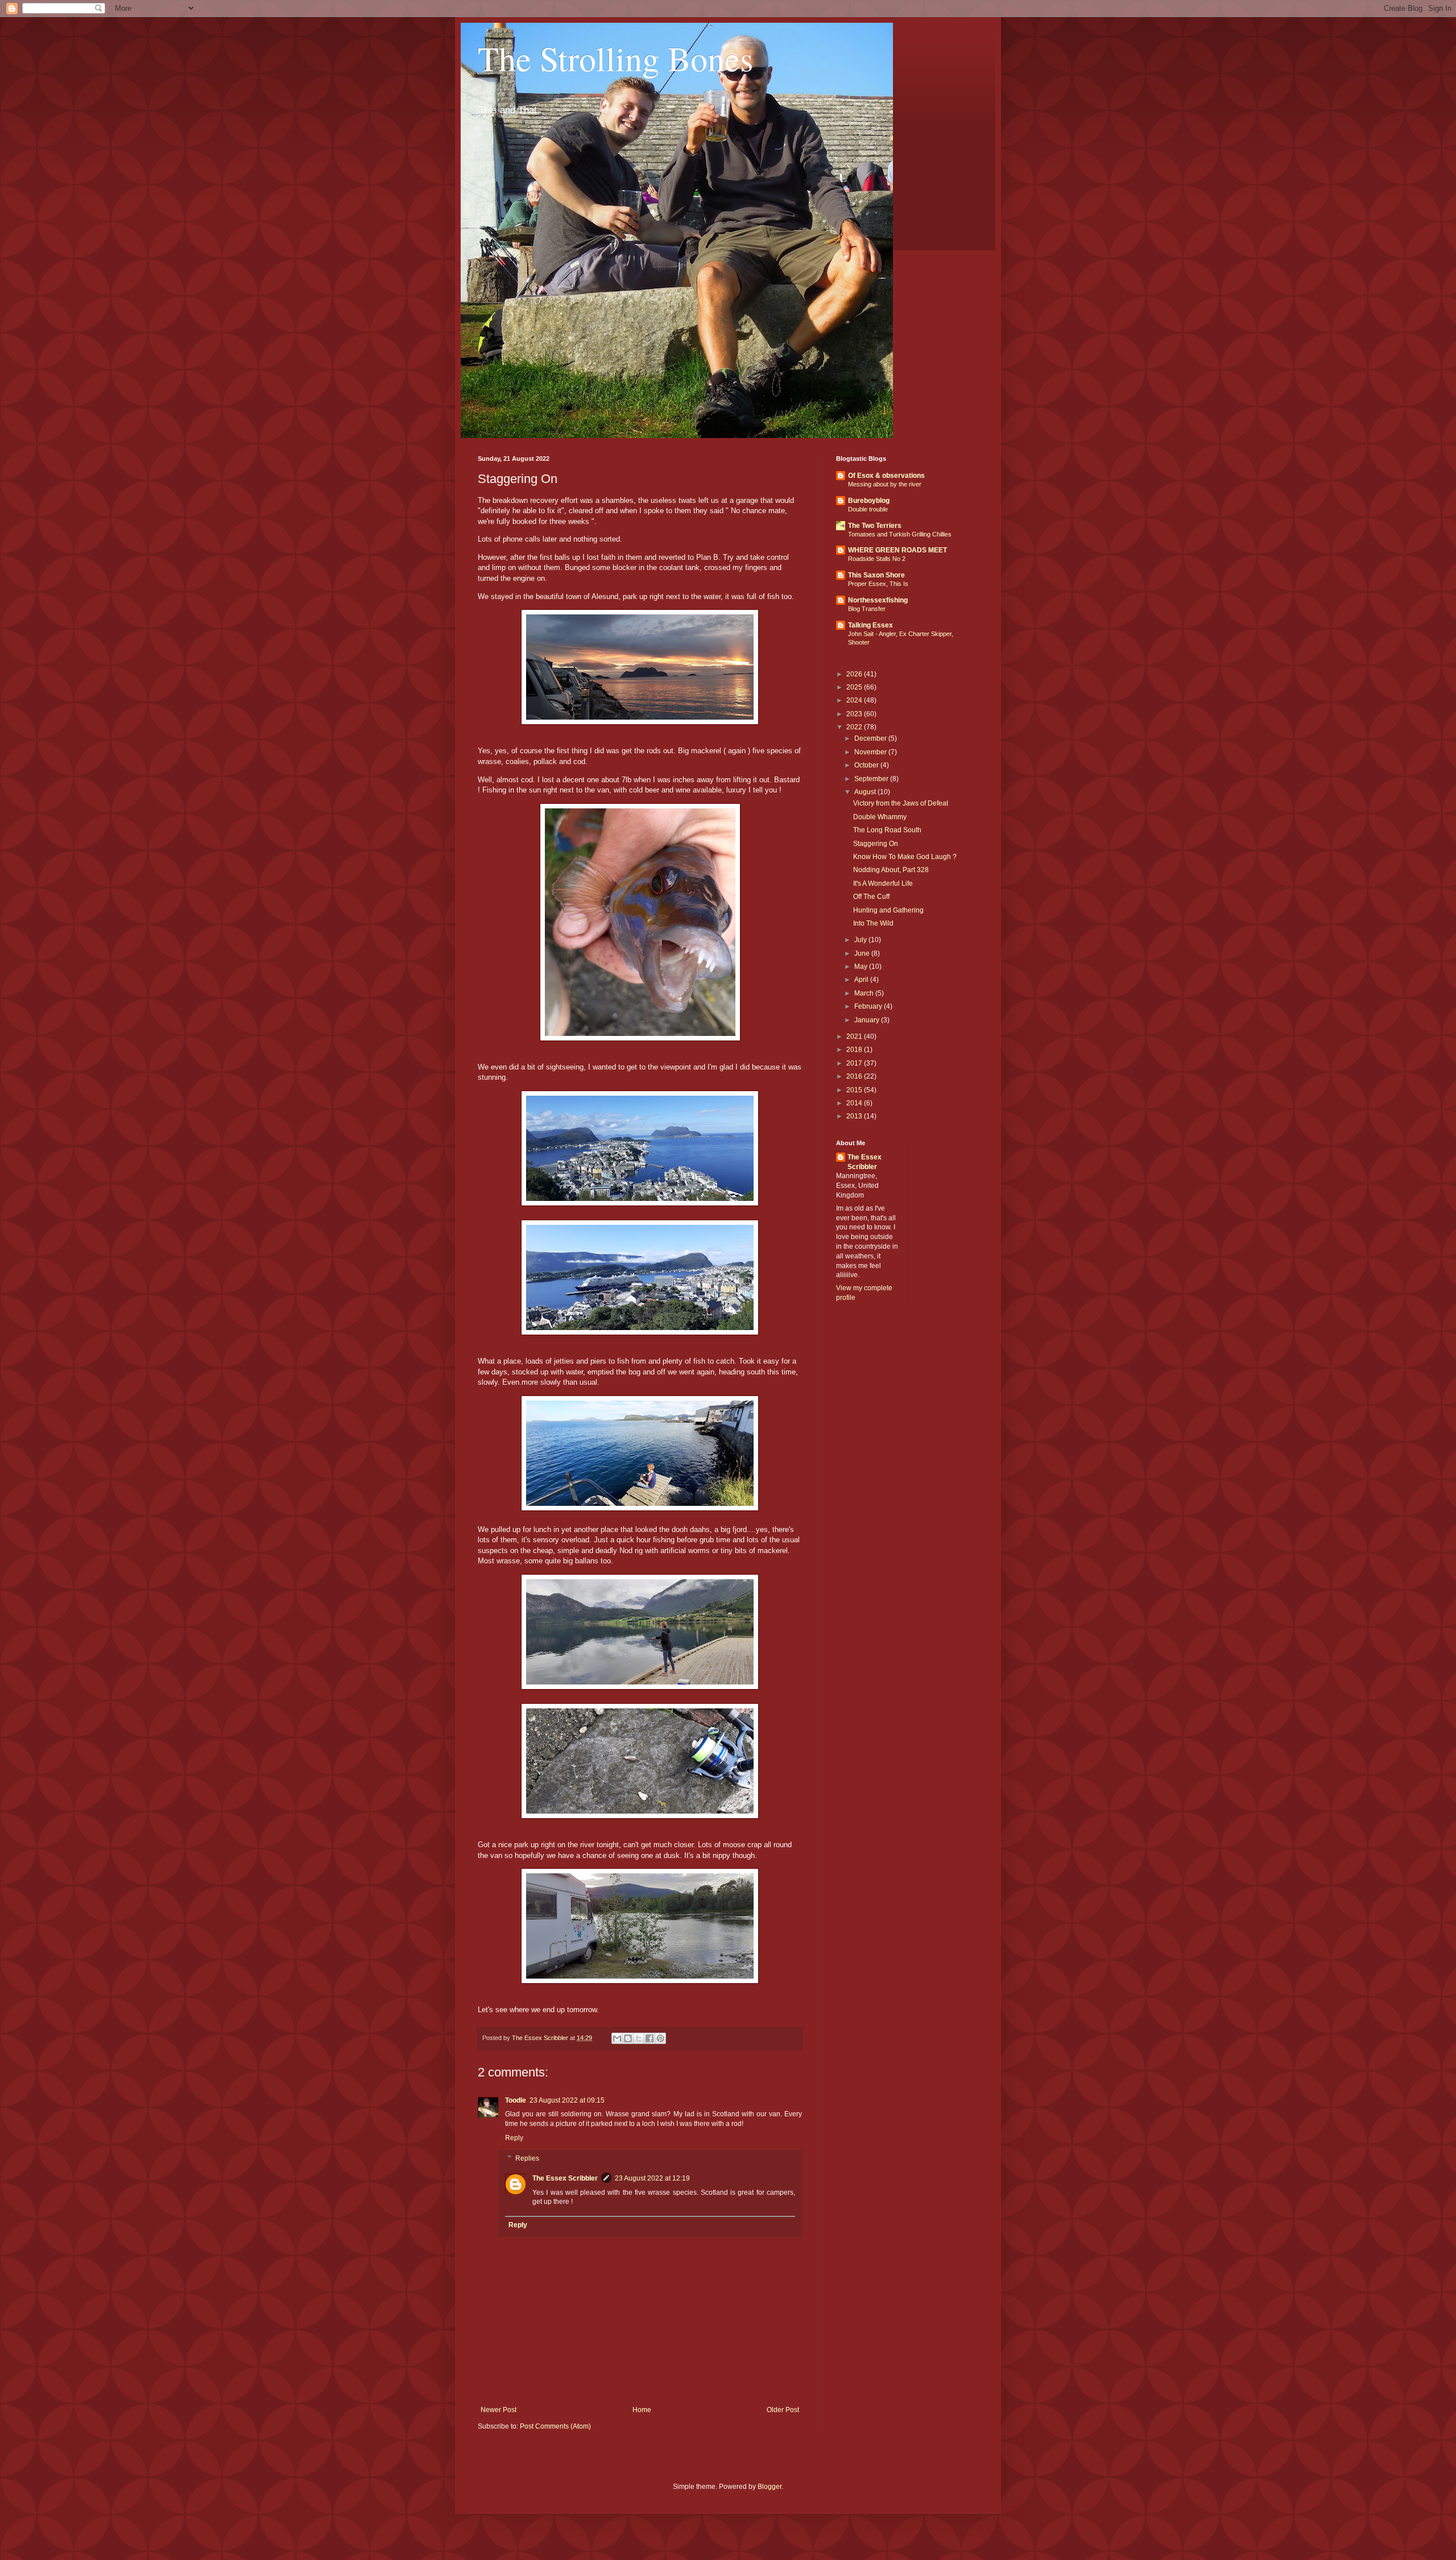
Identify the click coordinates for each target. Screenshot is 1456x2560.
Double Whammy (880, 817)
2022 (855, 727)
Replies (527, 2158)
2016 (855, 1076)
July (861, 940)
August (866, 792)
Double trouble (868, 509)
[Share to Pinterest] (660, 2038)
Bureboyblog (869, 501)
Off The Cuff (871, 897)
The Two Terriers (875, 526)
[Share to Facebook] (650, 2038)
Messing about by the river (885, 484)
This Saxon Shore (876, 575)
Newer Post (499, 2410)
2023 (855, 714)
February (869, 1006)
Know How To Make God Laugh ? (905, 857)
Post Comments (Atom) (555, 2426)
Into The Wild (873, 923)
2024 (855, 700)
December (871, 738)
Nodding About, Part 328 (891, 870)
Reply (514, 2138)
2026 (855, 674)
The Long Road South (887, 830)
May (862, 967)
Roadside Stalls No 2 (877, 559)
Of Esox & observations (886, 476)
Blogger (770, 2487)
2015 (855, 1090)
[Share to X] (639, 2038)
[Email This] (617, 2038)
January (868, 1020)
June (863, 953)
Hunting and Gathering (888, 910)
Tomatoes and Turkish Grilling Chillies (900, 534)
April (862, 980)
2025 (855, 687)
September (872, 779)
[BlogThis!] (628, 2038)
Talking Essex (870, 625)
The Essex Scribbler (565, 2178)
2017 (855, 1063)
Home (642, 2410)
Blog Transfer (867, 609)
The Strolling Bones (615, 58)
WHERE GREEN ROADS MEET (897, 550)
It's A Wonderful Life (883, 883)
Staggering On (876, 844)
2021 (855, 1037)
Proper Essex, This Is (878, 584)
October (867, 765)
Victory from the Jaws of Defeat (901, 803)
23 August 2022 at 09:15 (567, 2100)
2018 (855, 1050)
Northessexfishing (878, 600)
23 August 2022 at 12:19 (652, 2178)
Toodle (516, 2100)
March (865, 993)
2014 (855, 1103)
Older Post (783, 2410)
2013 (855, 1116)
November (871, 752)
